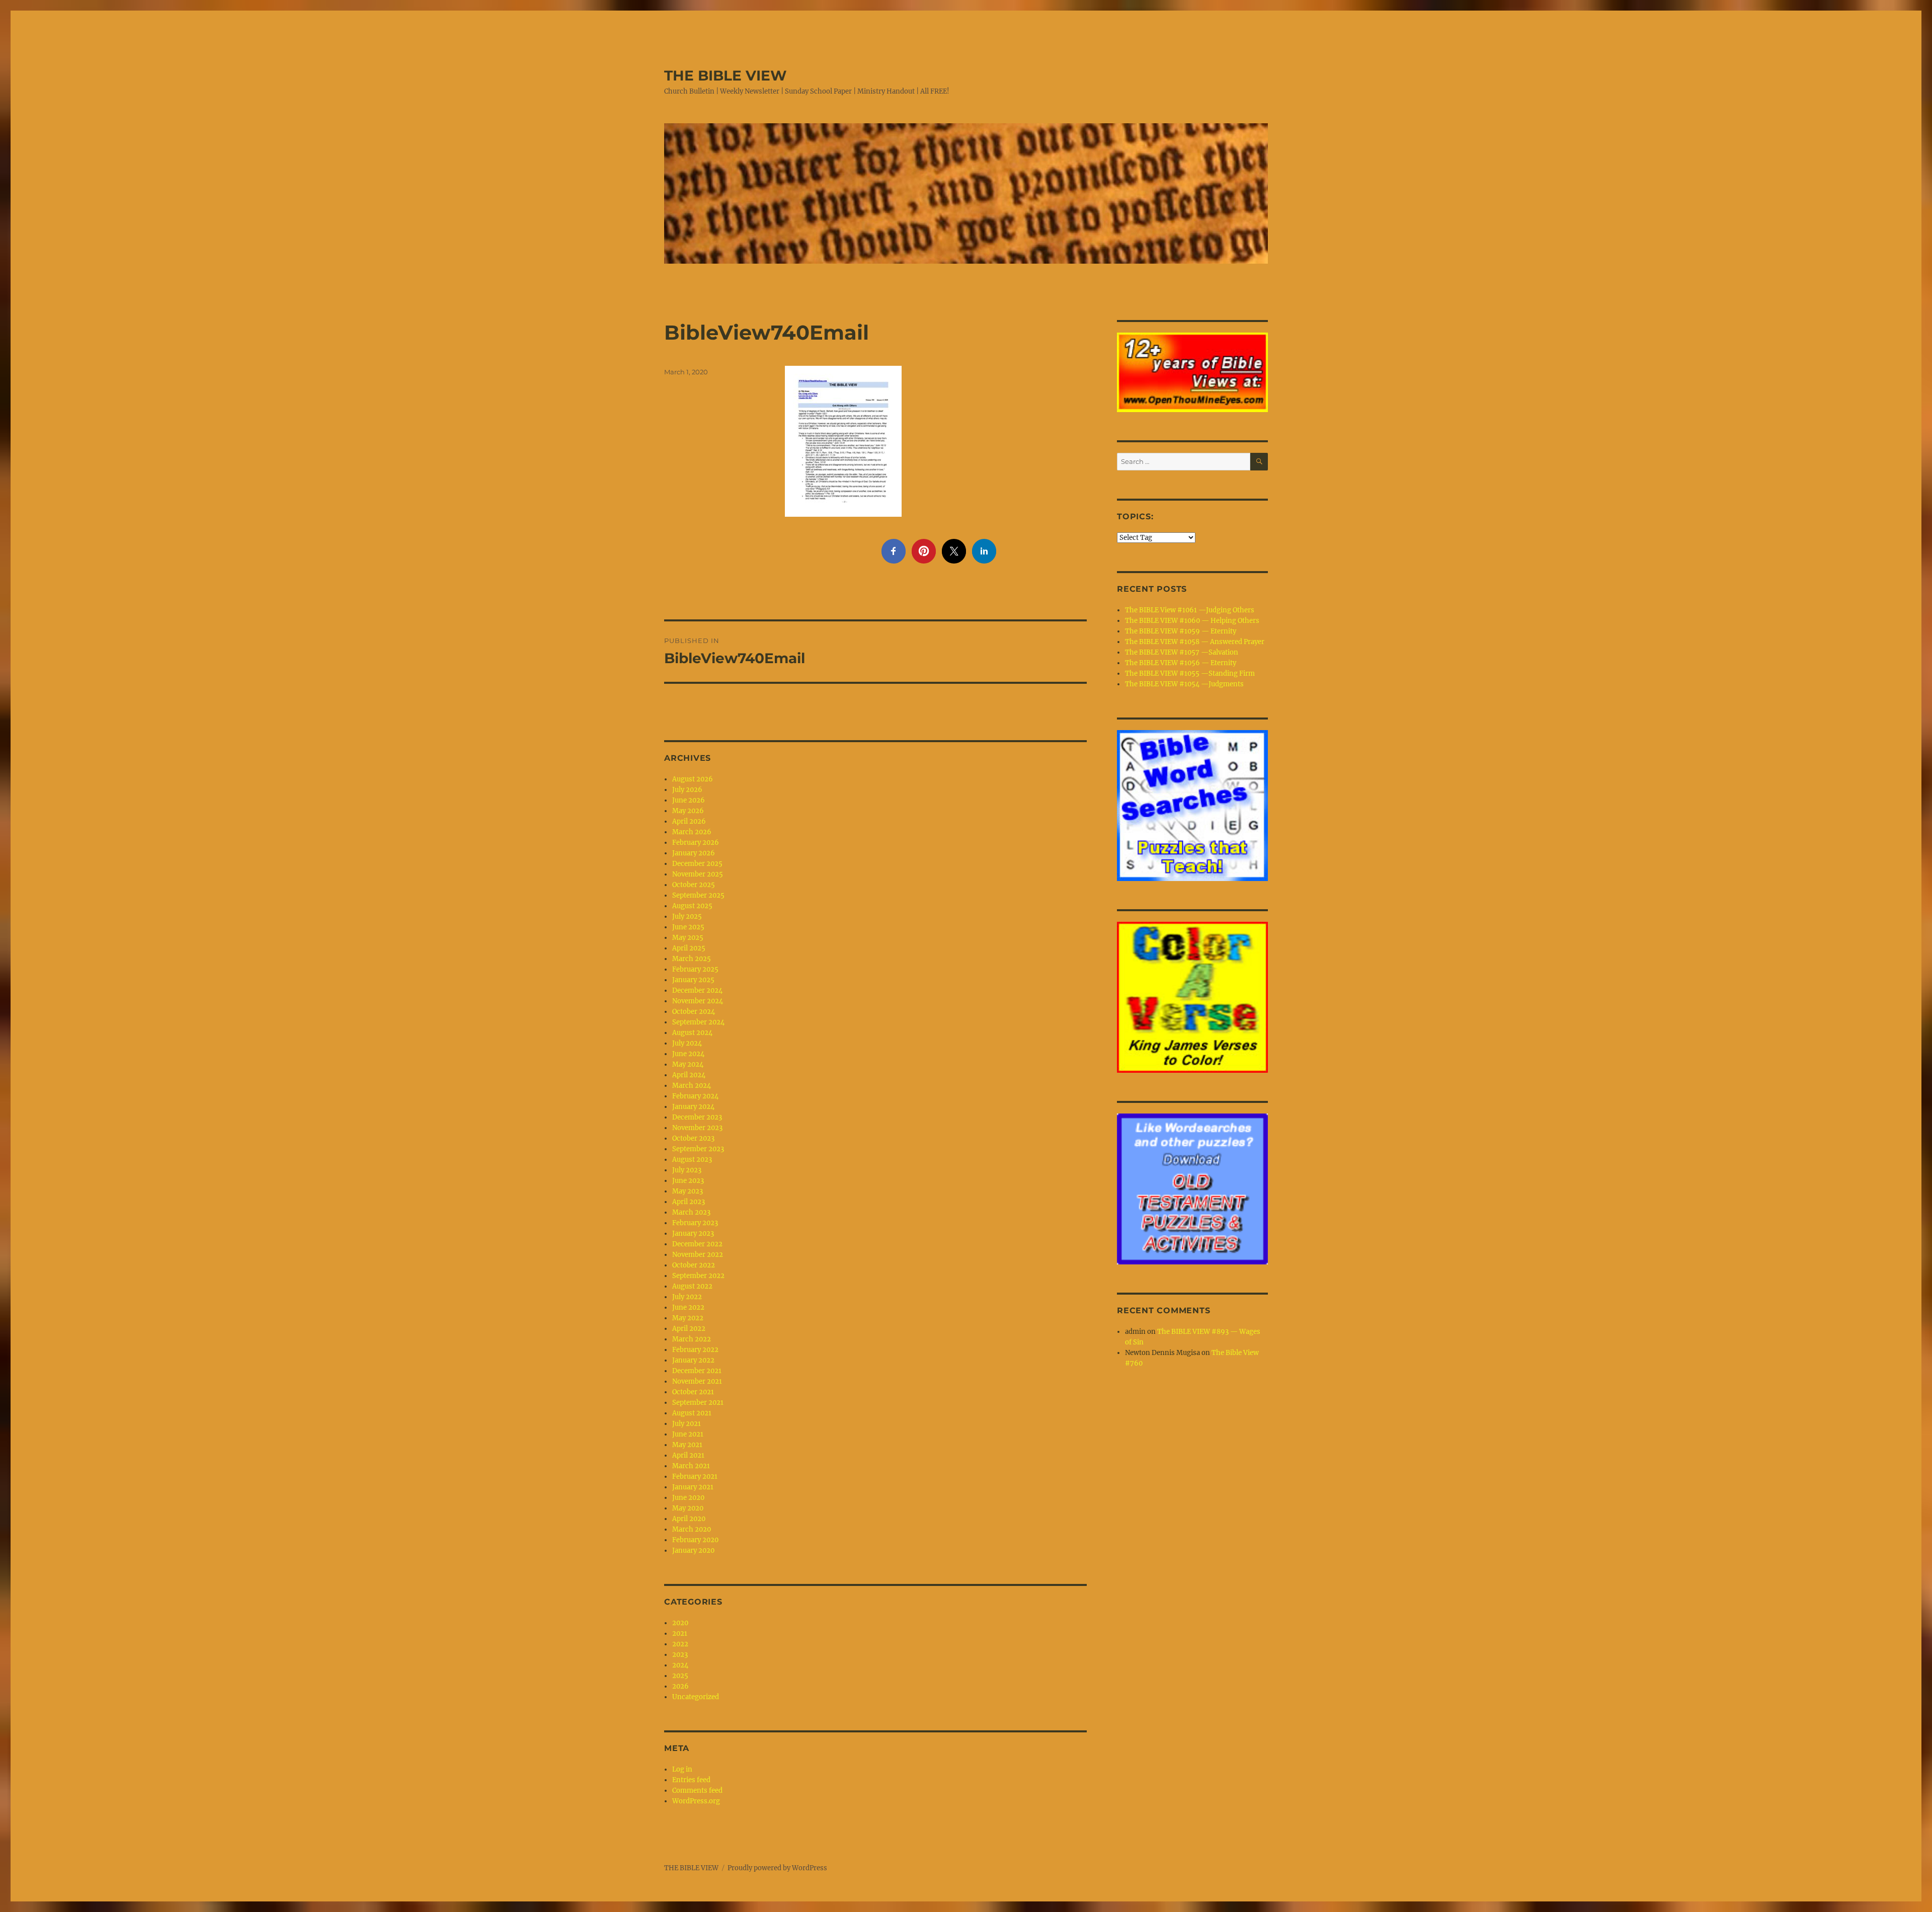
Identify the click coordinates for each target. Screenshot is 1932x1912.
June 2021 (688, 1434)
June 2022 (688, 1307)
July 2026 (687, 790)
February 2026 (696, 843)
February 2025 (695, 969)
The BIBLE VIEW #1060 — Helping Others (1192, 621)
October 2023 (693, 1138)
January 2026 (694, 853)
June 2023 (688, 1181)
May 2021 (687, 1445)
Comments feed (697, 1790)
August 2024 (692, 1033)
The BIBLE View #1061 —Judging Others (1190, 610)
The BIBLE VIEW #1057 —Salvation (1182, 652)
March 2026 (692, 832)
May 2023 (688, 1191)
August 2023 (692, 1160)
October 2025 (694, 885)
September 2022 (698, 1276)
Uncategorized (696, 1697)
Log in (682, 1769)
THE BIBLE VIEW (726, 75)
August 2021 (692, 1413)
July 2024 (687, 1043)
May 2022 (688, 1318)
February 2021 (695, 1477)
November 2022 (698, 1255)
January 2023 (693, 1233)
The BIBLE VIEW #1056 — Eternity (1181, 663)
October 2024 (694, 1012)
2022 (680, 1644)
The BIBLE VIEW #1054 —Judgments (1184, 684)
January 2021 (693, 1487)
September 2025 (698, 895)
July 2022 (687, 1297)
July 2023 (687, 1170)
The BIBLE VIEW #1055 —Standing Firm (1190, 673)
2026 (680, 1686)
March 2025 (692, 959)
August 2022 (692, 1286)
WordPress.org (696, 1801)
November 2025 (698, 874)
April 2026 (689, 821)
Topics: (1135, 516)
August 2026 (693, 779)
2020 (680, 1623)
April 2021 (688, 1455)
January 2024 (693, 1107)
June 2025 (688, 927)
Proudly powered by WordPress (777, 1868)
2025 (680, 1676)
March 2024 (692, 1086)
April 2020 (689, 1519)
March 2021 (691, 1466)
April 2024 (689, 1075)
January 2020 (693, 1550)
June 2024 (688, 1054)
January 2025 (693, 980)
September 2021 (698, 1403)
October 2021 (693, 1392)
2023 (680, 1655)
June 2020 (688, 1498)
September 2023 (698, 1149)
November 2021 (697, 1381)
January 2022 (693, 1360)
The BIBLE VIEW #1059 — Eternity (1181, 631)
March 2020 (692, 1529)
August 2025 (692, 906)
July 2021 (687, 1424)
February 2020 (695, 1540)
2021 (680, 1634)
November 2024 (698, 1001)
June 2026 (689, 800)
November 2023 (697, 1128)
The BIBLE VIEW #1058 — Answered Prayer (1195, 642)
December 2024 (697, 990)
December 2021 (697, 1371)
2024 (680, 1665)
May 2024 (688, 1064)
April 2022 (689, 1329)
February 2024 (695, 1096)
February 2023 (695, 1223)
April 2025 (689, 948)
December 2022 (697, 1244)
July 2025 (687, 917)
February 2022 (695, 1350)
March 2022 (692, 1339)
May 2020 (688, 1508)
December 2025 (697, 864)
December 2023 (697, 1117)
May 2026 (688, 811)
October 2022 (694, 1265)
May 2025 (688, 938)
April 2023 (689, 1202)
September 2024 (698, 1022)
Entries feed (691, 1780)
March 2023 (691, 1212)
